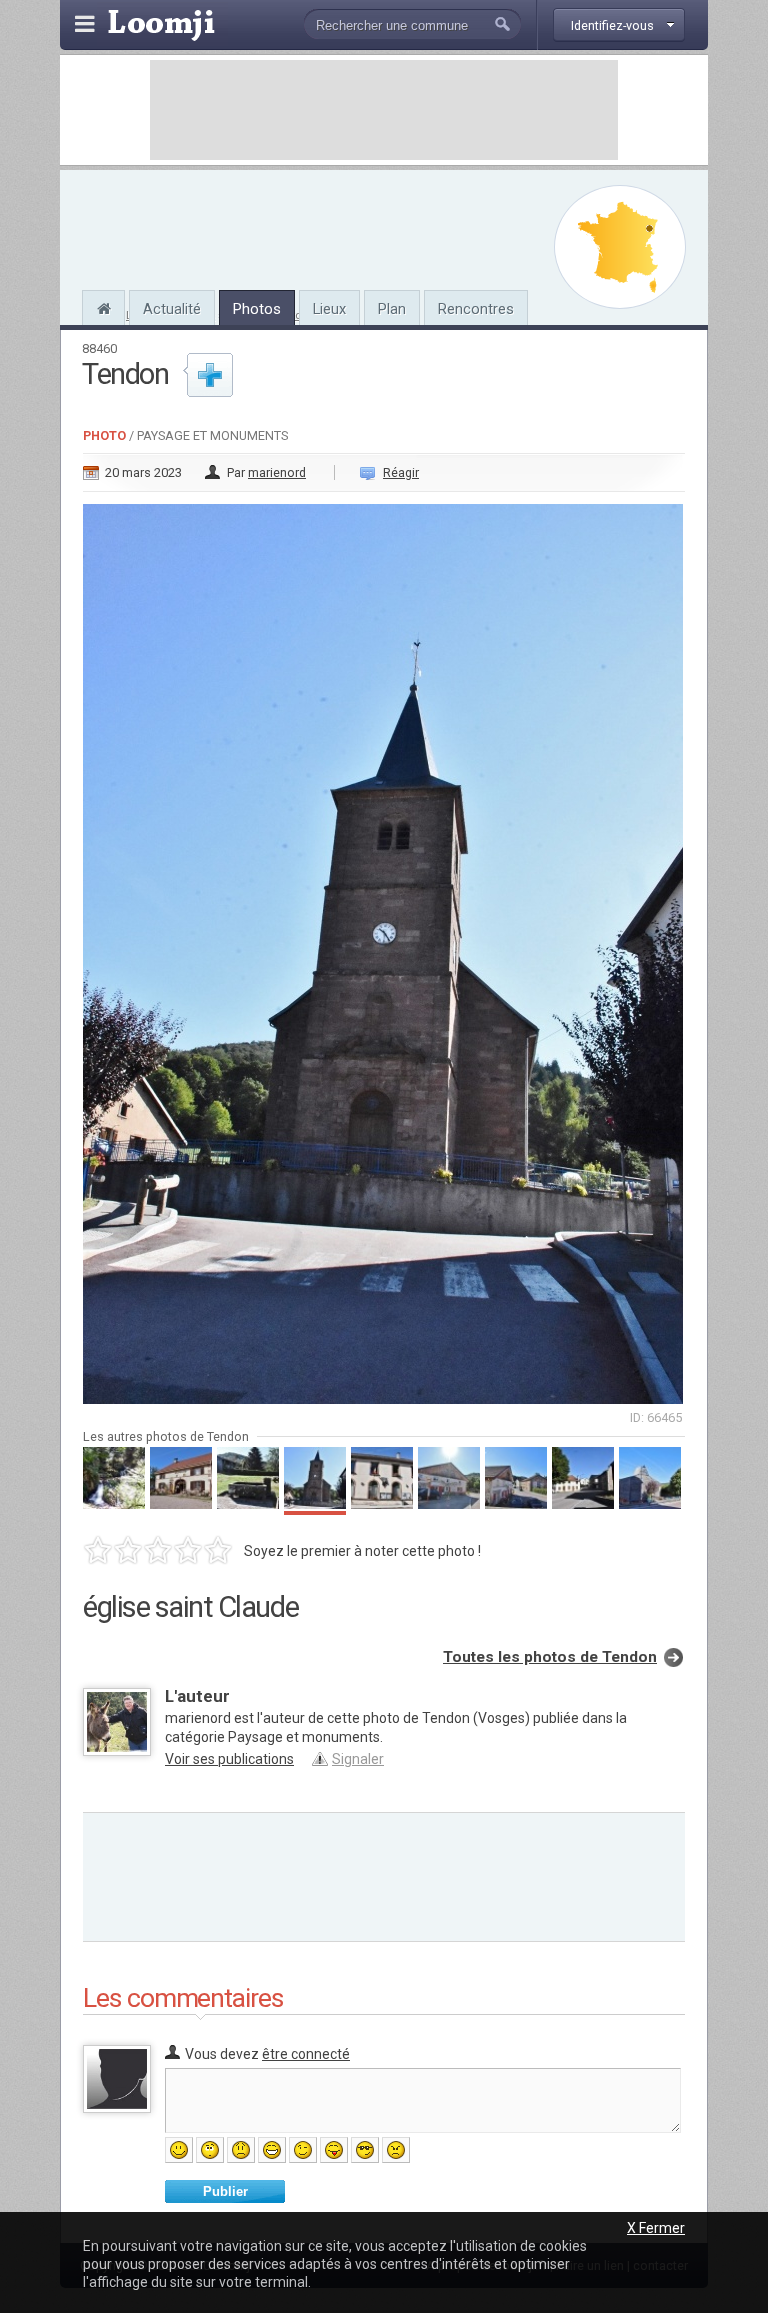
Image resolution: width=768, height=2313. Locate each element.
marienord (277, 472)
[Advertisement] (384, 110)
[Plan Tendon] (620, 247)
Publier (225, 2191)
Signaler (358, 1759)
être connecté (306, 2054)
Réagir (401, 472)
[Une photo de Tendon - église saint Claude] (384, 948)
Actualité (172, 309)
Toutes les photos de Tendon (550, 1657)
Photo (104, 435)
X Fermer (656, 2228)
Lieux (329, 309)
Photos (257, 309)
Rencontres (476, 309)
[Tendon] (103, 306)
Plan (392, 309)
